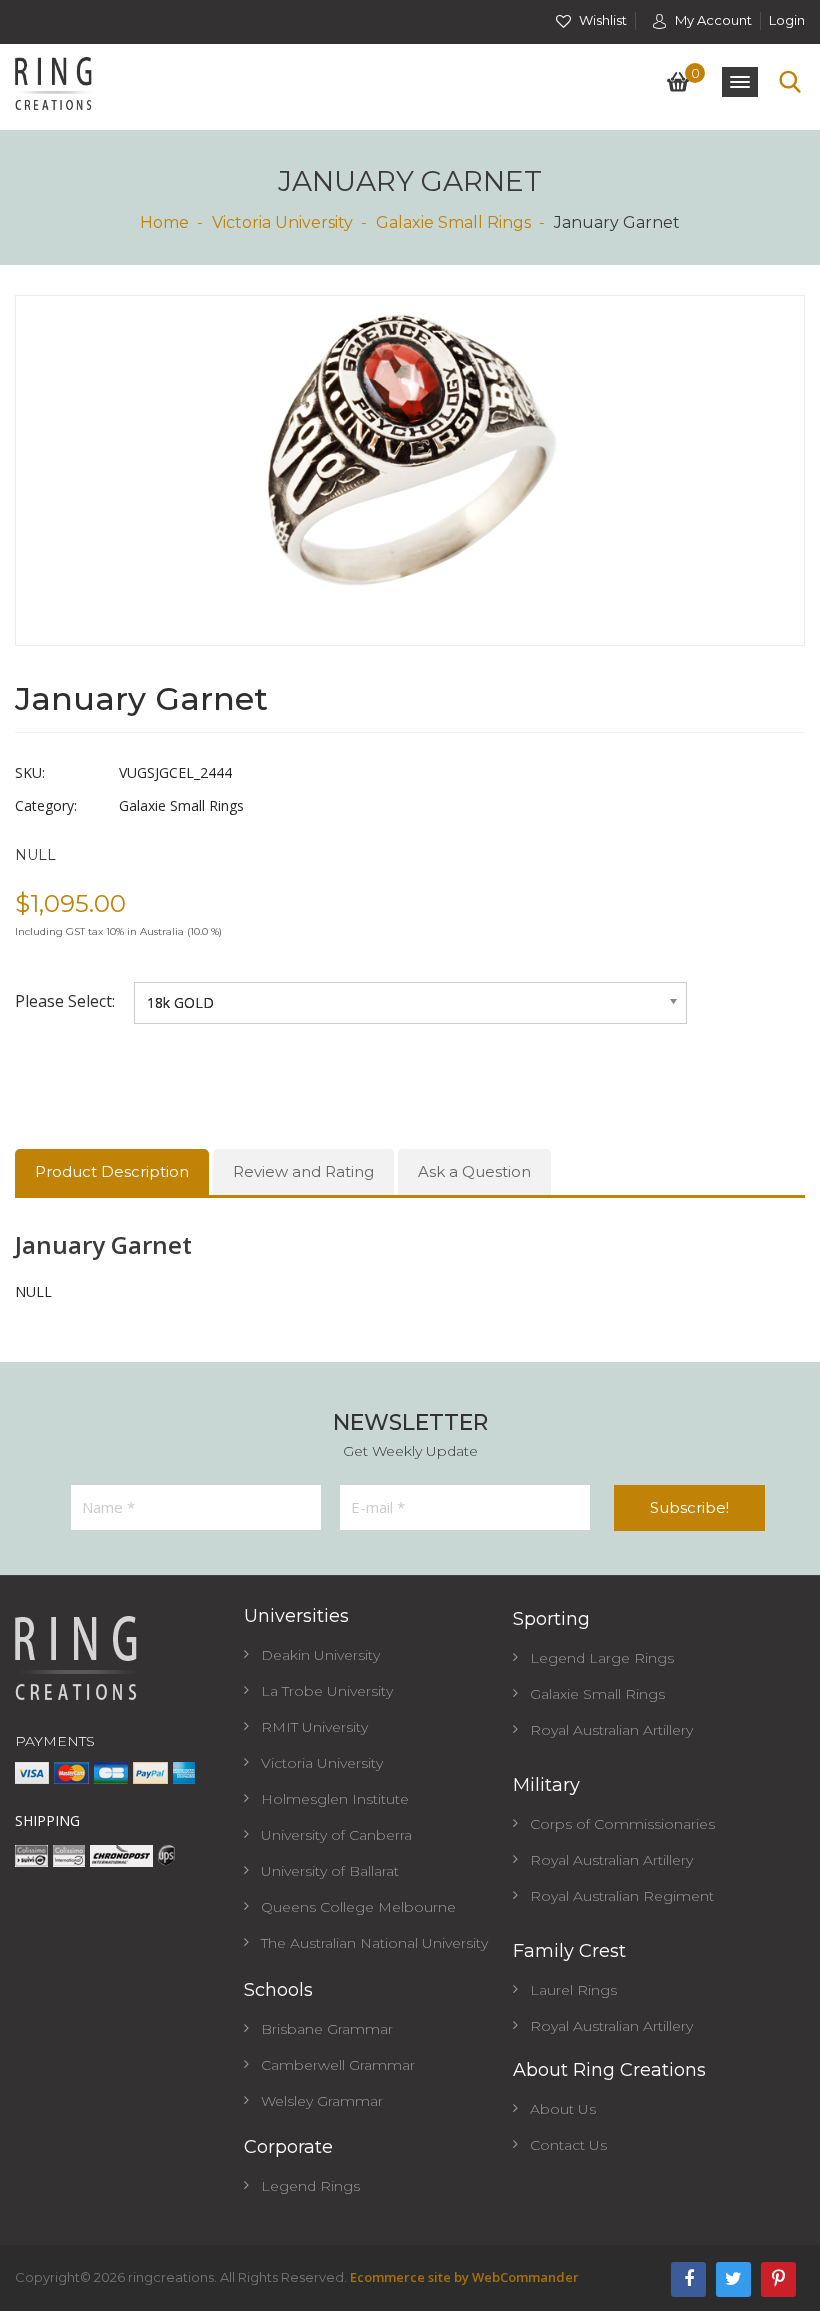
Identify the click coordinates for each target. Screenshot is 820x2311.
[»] (174, 222)
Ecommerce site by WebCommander (464, 2277)
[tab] (112, 1172)
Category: (46, 805)
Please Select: (67, 1001)
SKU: (30, 772)
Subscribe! (689, 1507)
